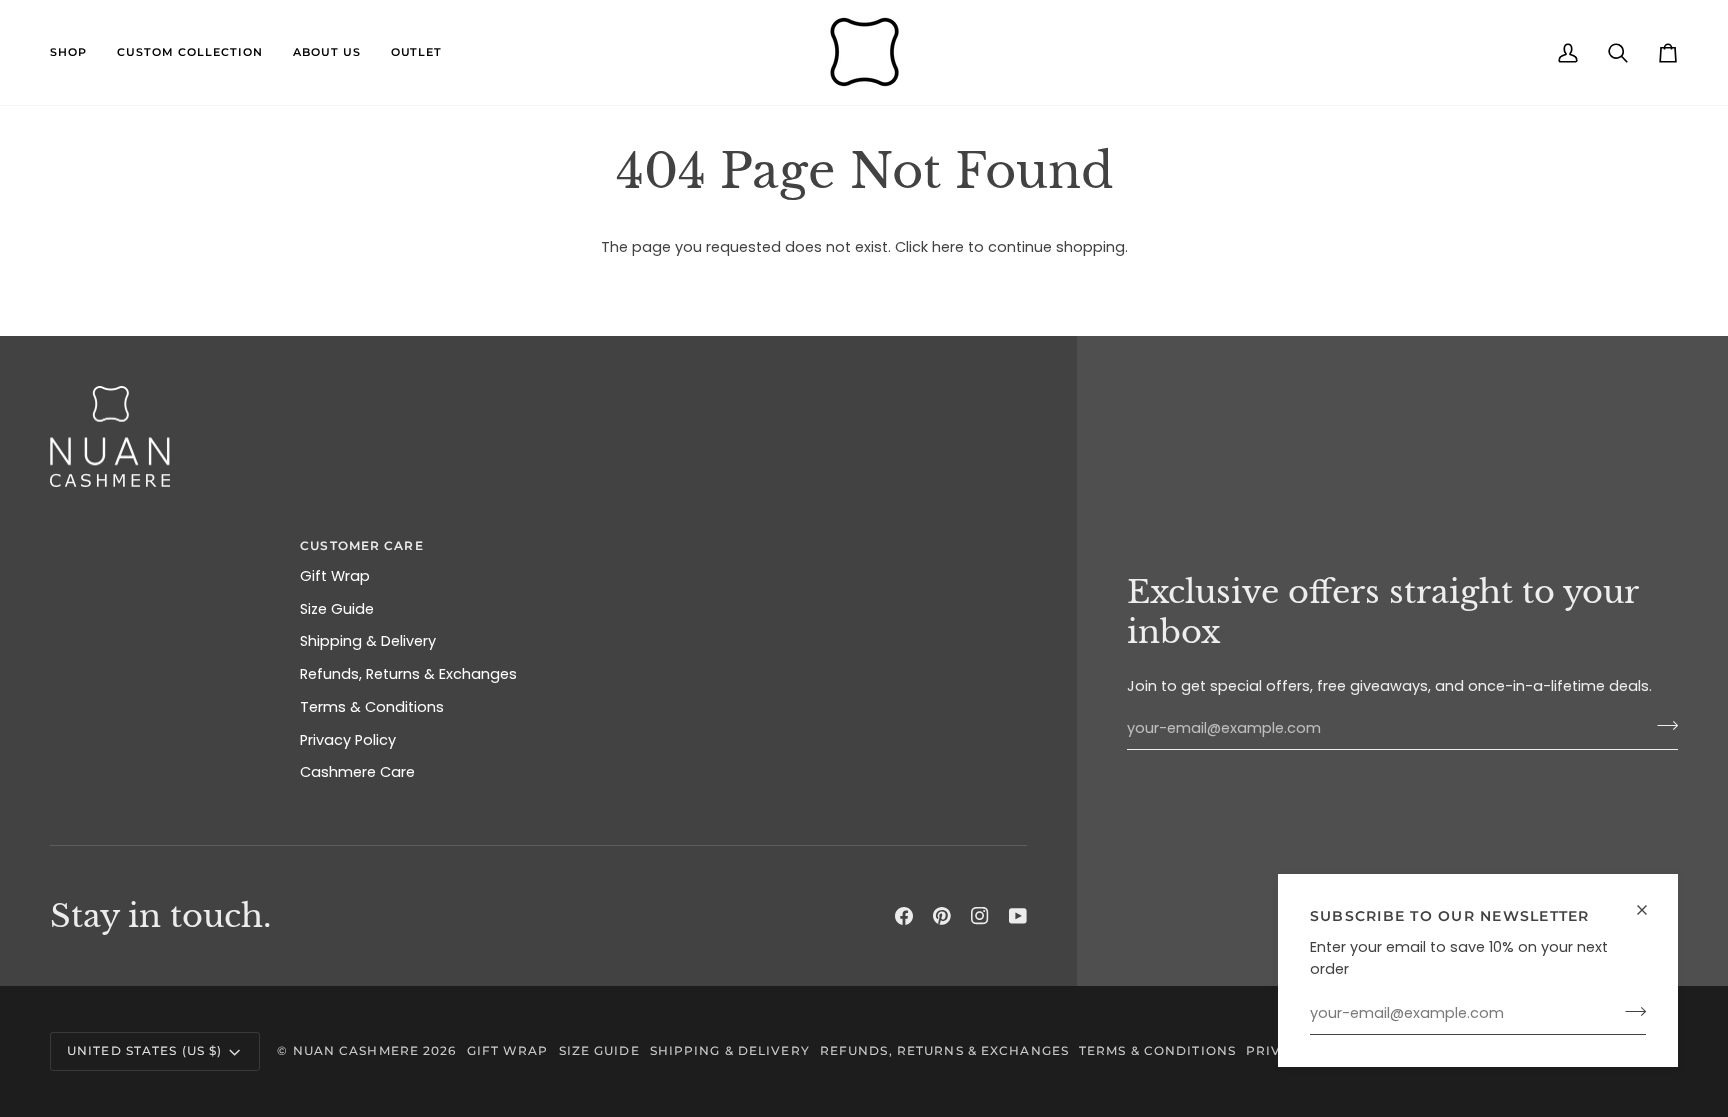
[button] (76, 52)
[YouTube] (1018, 916)
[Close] (1650, 910)
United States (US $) (144, 1050)
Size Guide (337, 609)
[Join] (1629, 1011)
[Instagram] (980, 916)
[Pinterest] (942, 916)
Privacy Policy (348, 740)
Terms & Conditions (372, 707)
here (948, 247)
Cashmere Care (357, 772)
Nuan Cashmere (356, 1050)
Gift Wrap (335, 576)
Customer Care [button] (361, 545)
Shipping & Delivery (368, 641)
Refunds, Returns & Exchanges (408, 674)
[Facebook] (904, 916)
